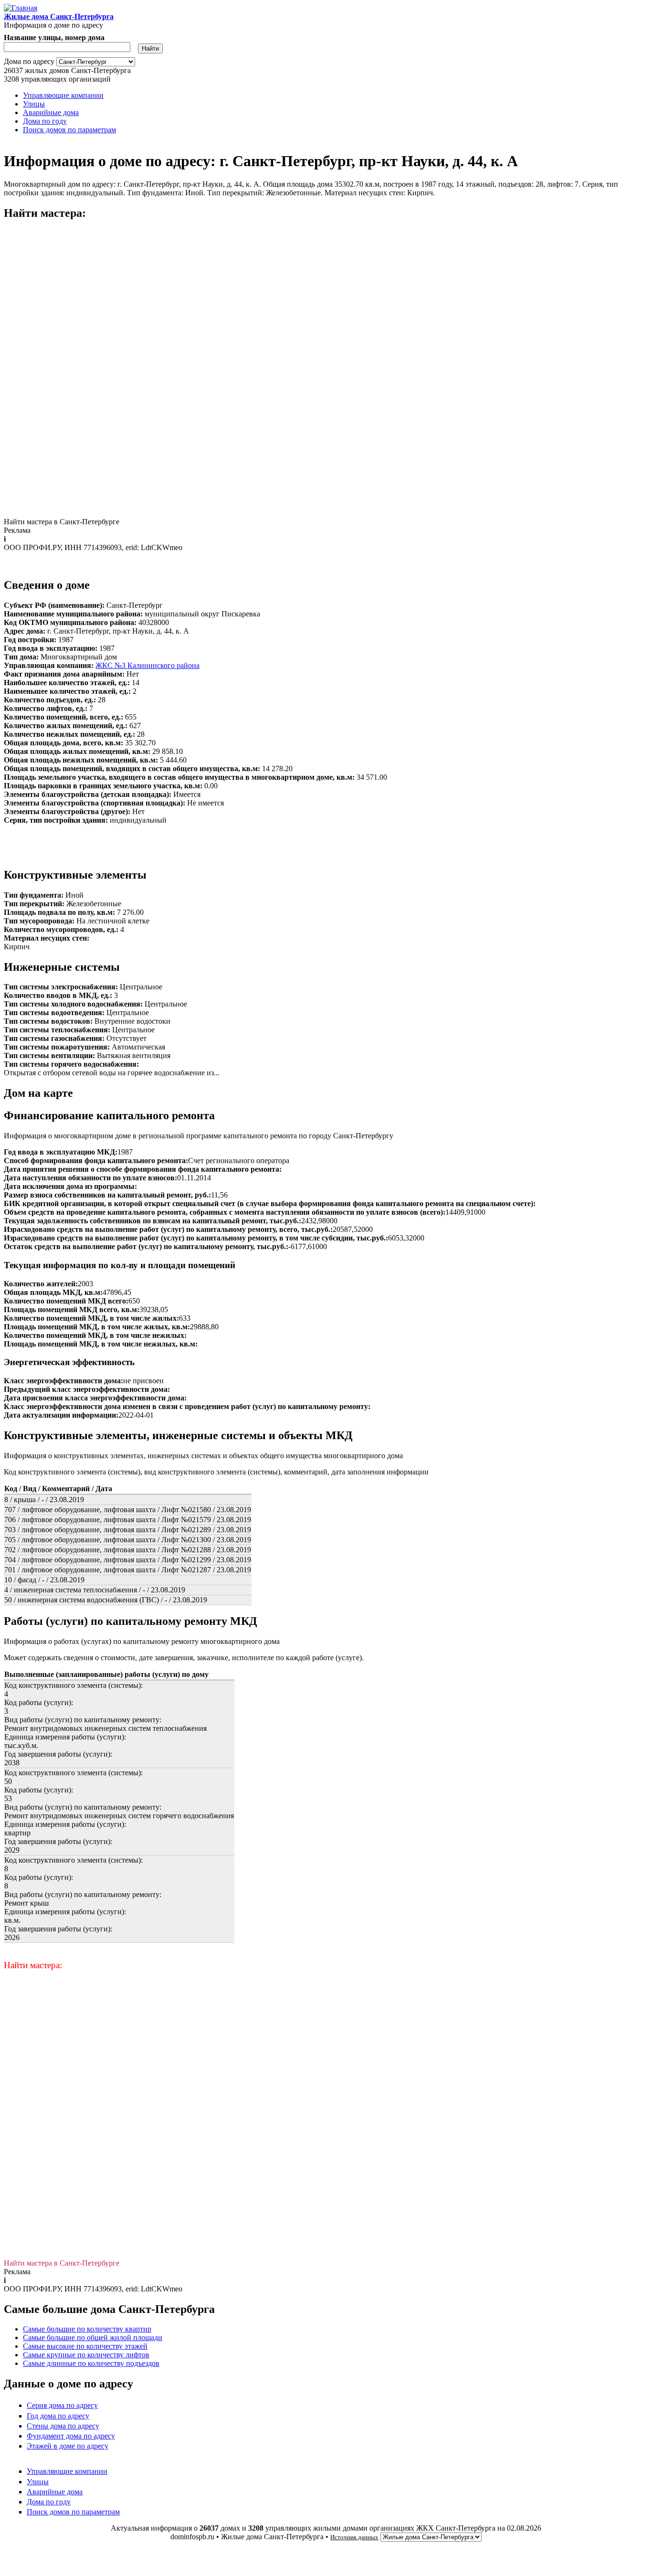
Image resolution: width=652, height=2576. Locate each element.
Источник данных (354, 2537)
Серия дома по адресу (62, 2405)
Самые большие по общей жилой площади (93, 2337)
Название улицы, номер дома (54, 37)
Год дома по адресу (58, 2416)
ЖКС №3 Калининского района (147, 665)
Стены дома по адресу (63, 2426)
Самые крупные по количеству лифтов (86, 2355)
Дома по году (45, 121)
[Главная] (21, 8)
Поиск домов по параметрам (69, 130)
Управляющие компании (63, 95)
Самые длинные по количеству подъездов (91, 2363)
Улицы (34, 104)
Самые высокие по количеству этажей (85, 2346)
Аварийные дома (51, 112)
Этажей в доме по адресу (68, 2446)
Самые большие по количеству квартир (87, 2329)
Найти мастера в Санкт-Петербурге (62, 522)
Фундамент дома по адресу (71, 2436)
